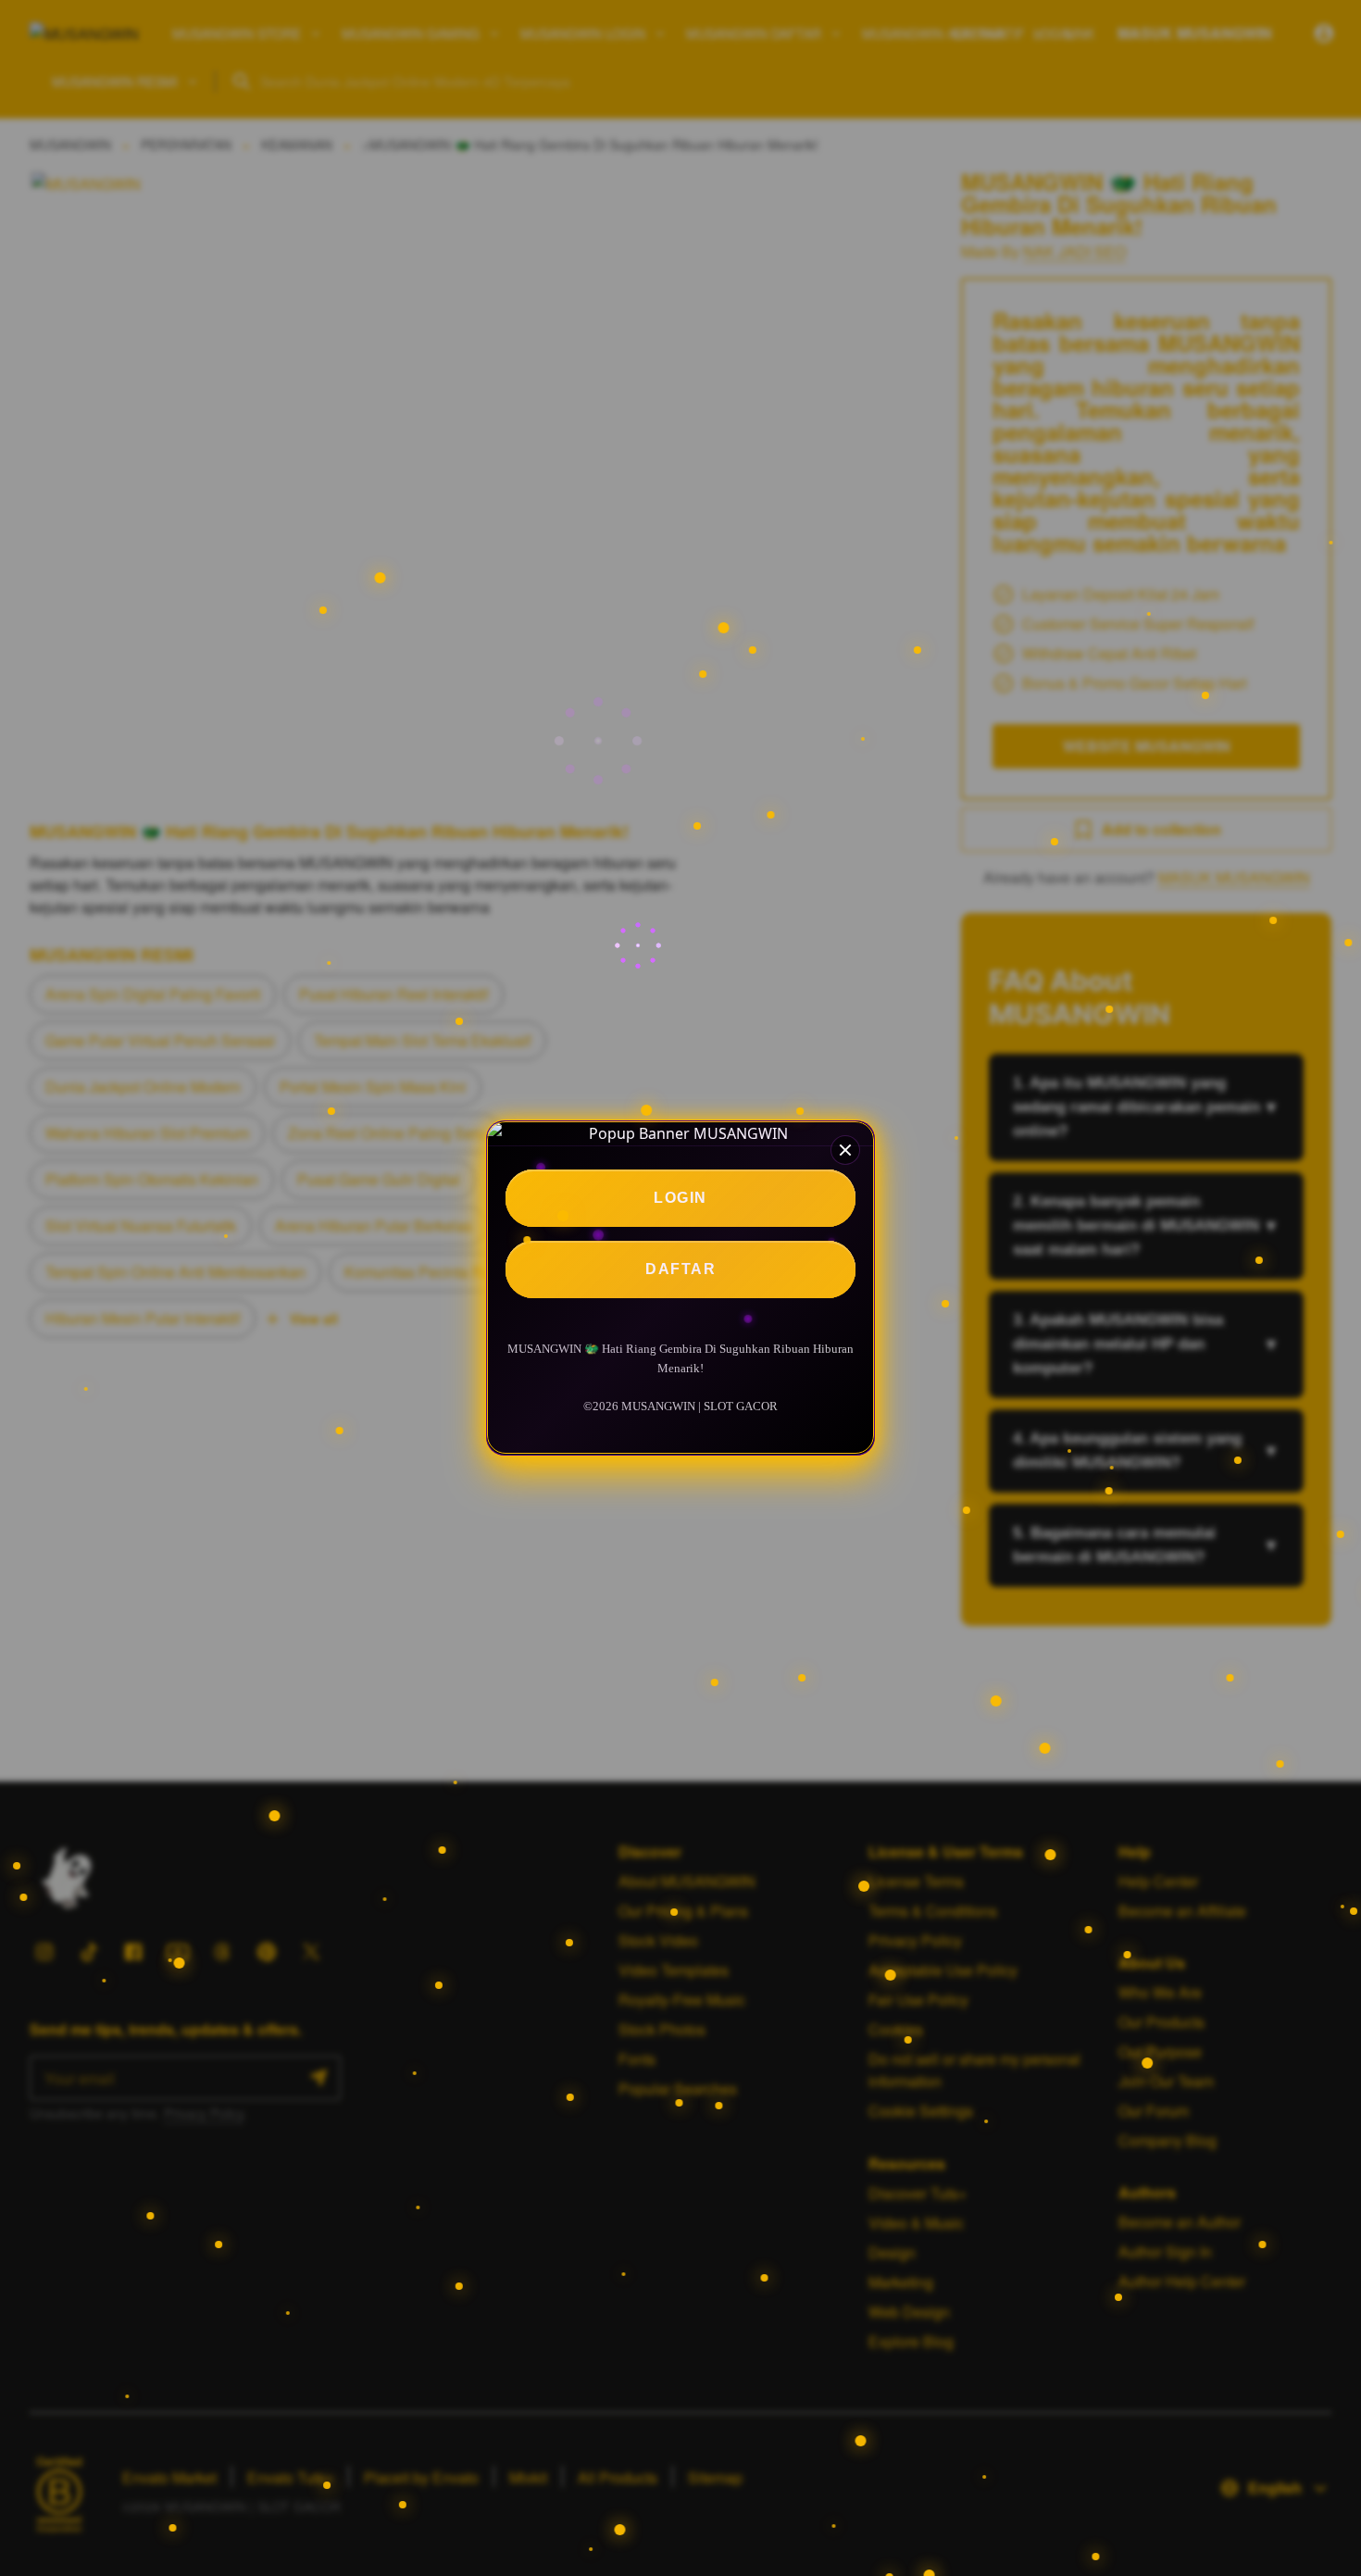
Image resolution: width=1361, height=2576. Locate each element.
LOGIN (680, 1198)
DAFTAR (680, 1269)
